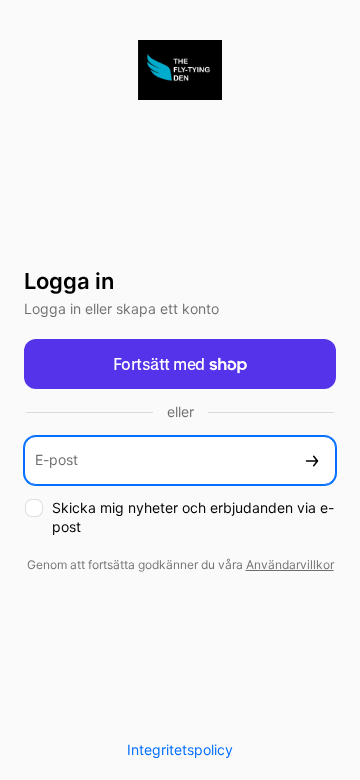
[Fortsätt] (312, 460)
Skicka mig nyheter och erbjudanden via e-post (193, 517)
